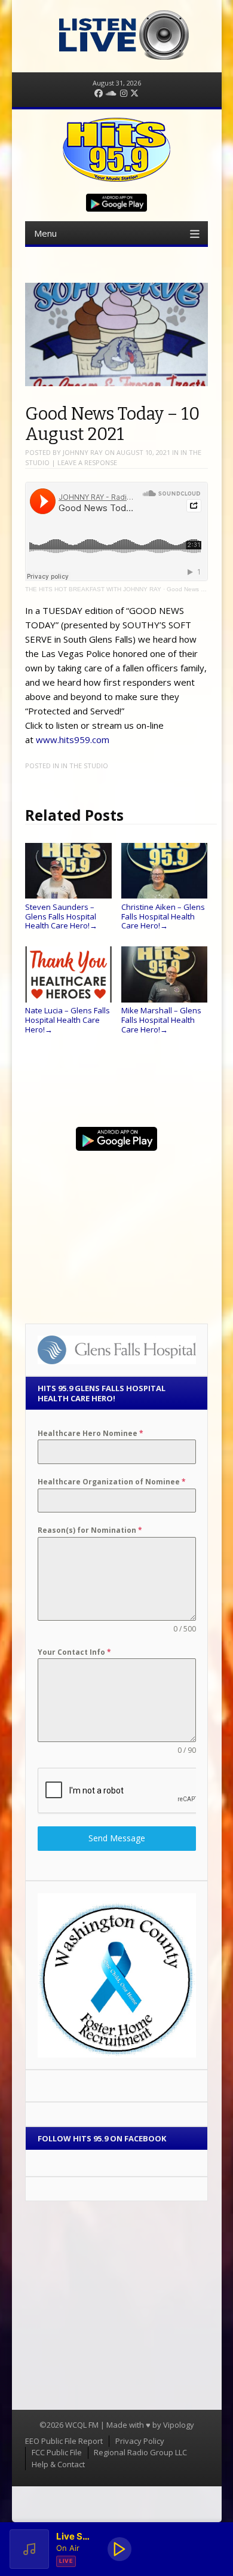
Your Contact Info (74, 1652)
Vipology (179, 2425)
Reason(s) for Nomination (90, 1530)
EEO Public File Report (64, 2441)
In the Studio (85, 766)
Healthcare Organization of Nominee (112, 1482)
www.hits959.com (73, 740)
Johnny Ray (83, 452)
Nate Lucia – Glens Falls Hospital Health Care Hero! (68, 1020)
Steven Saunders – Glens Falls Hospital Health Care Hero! (61, 916)
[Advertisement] (116, 1232)
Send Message (117, 1838)
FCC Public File (57, 2452)
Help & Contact (58, 2464)
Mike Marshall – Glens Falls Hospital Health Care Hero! (161, 1020)
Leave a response (87, 462)
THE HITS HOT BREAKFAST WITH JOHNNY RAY (93, 589)
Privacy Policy (140, 2441)
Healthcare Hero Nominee (91, 1433)
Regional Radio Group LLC (140, 2452)
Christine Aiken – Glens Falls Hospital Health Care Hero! (163, 916)
